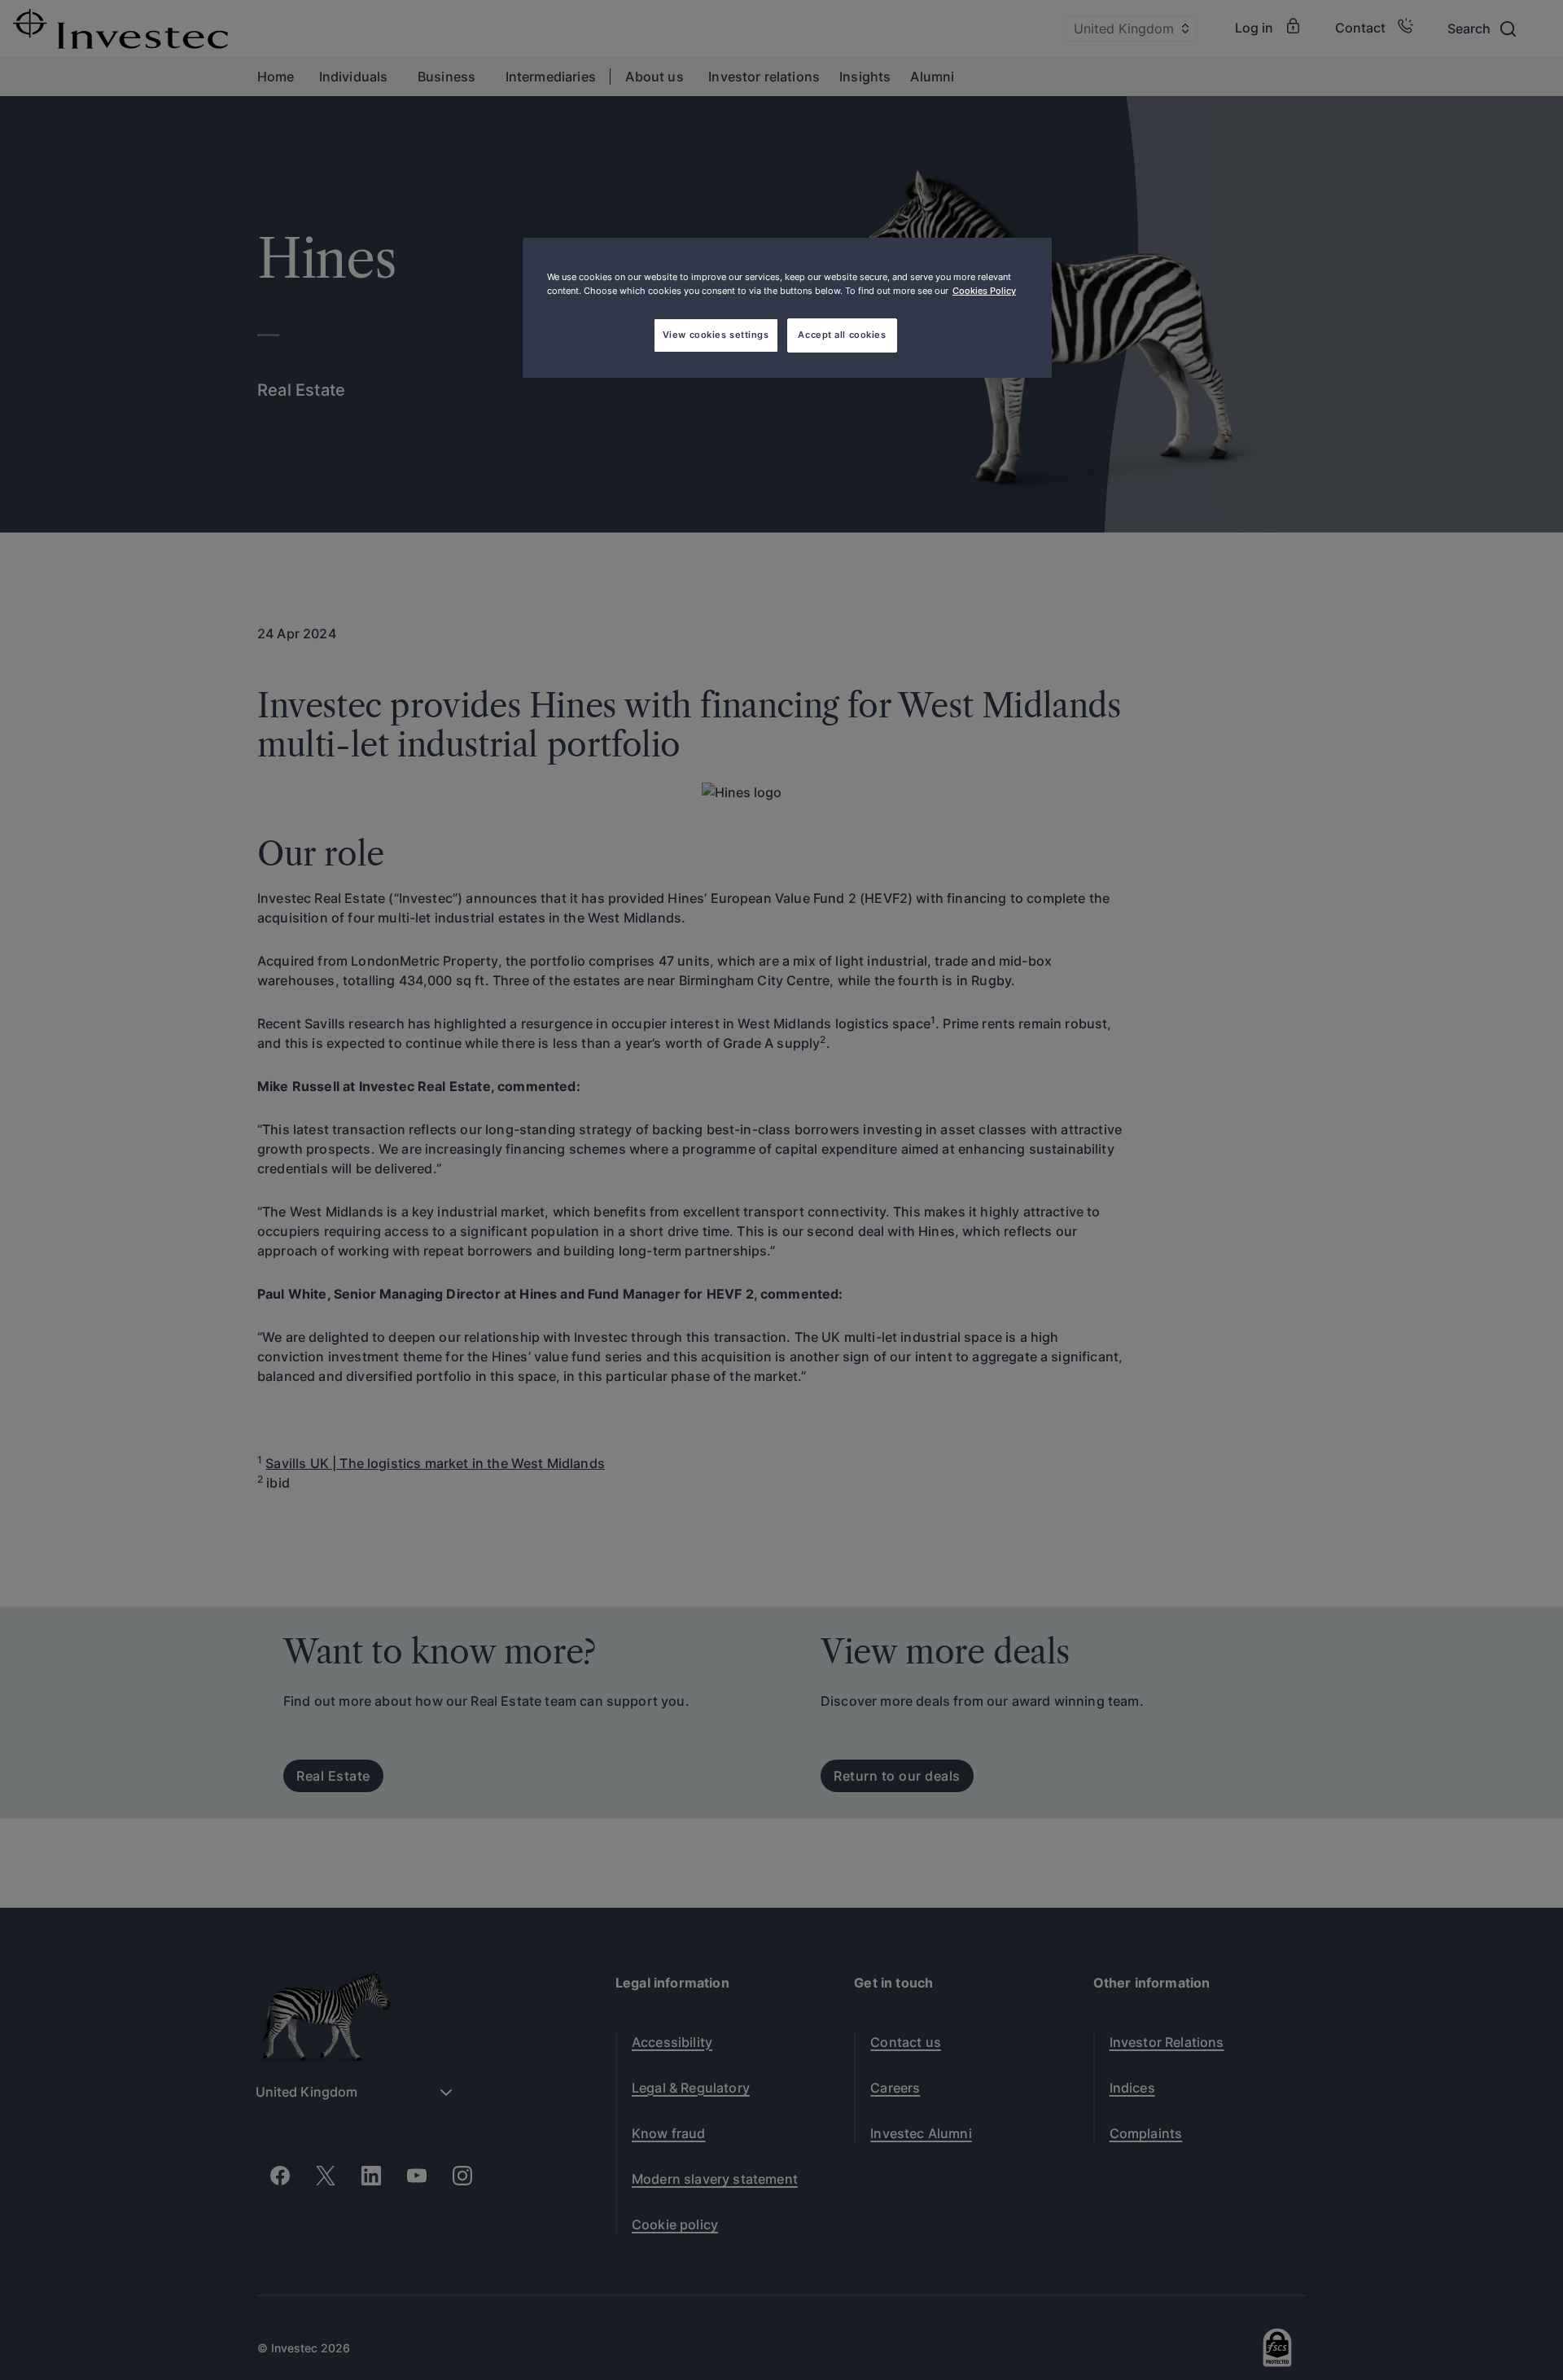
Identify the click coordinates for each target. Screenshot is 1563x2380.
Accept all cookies (842, 335)
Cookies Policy (984, 291)
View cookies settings (716, 335)
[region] (787, 308)
